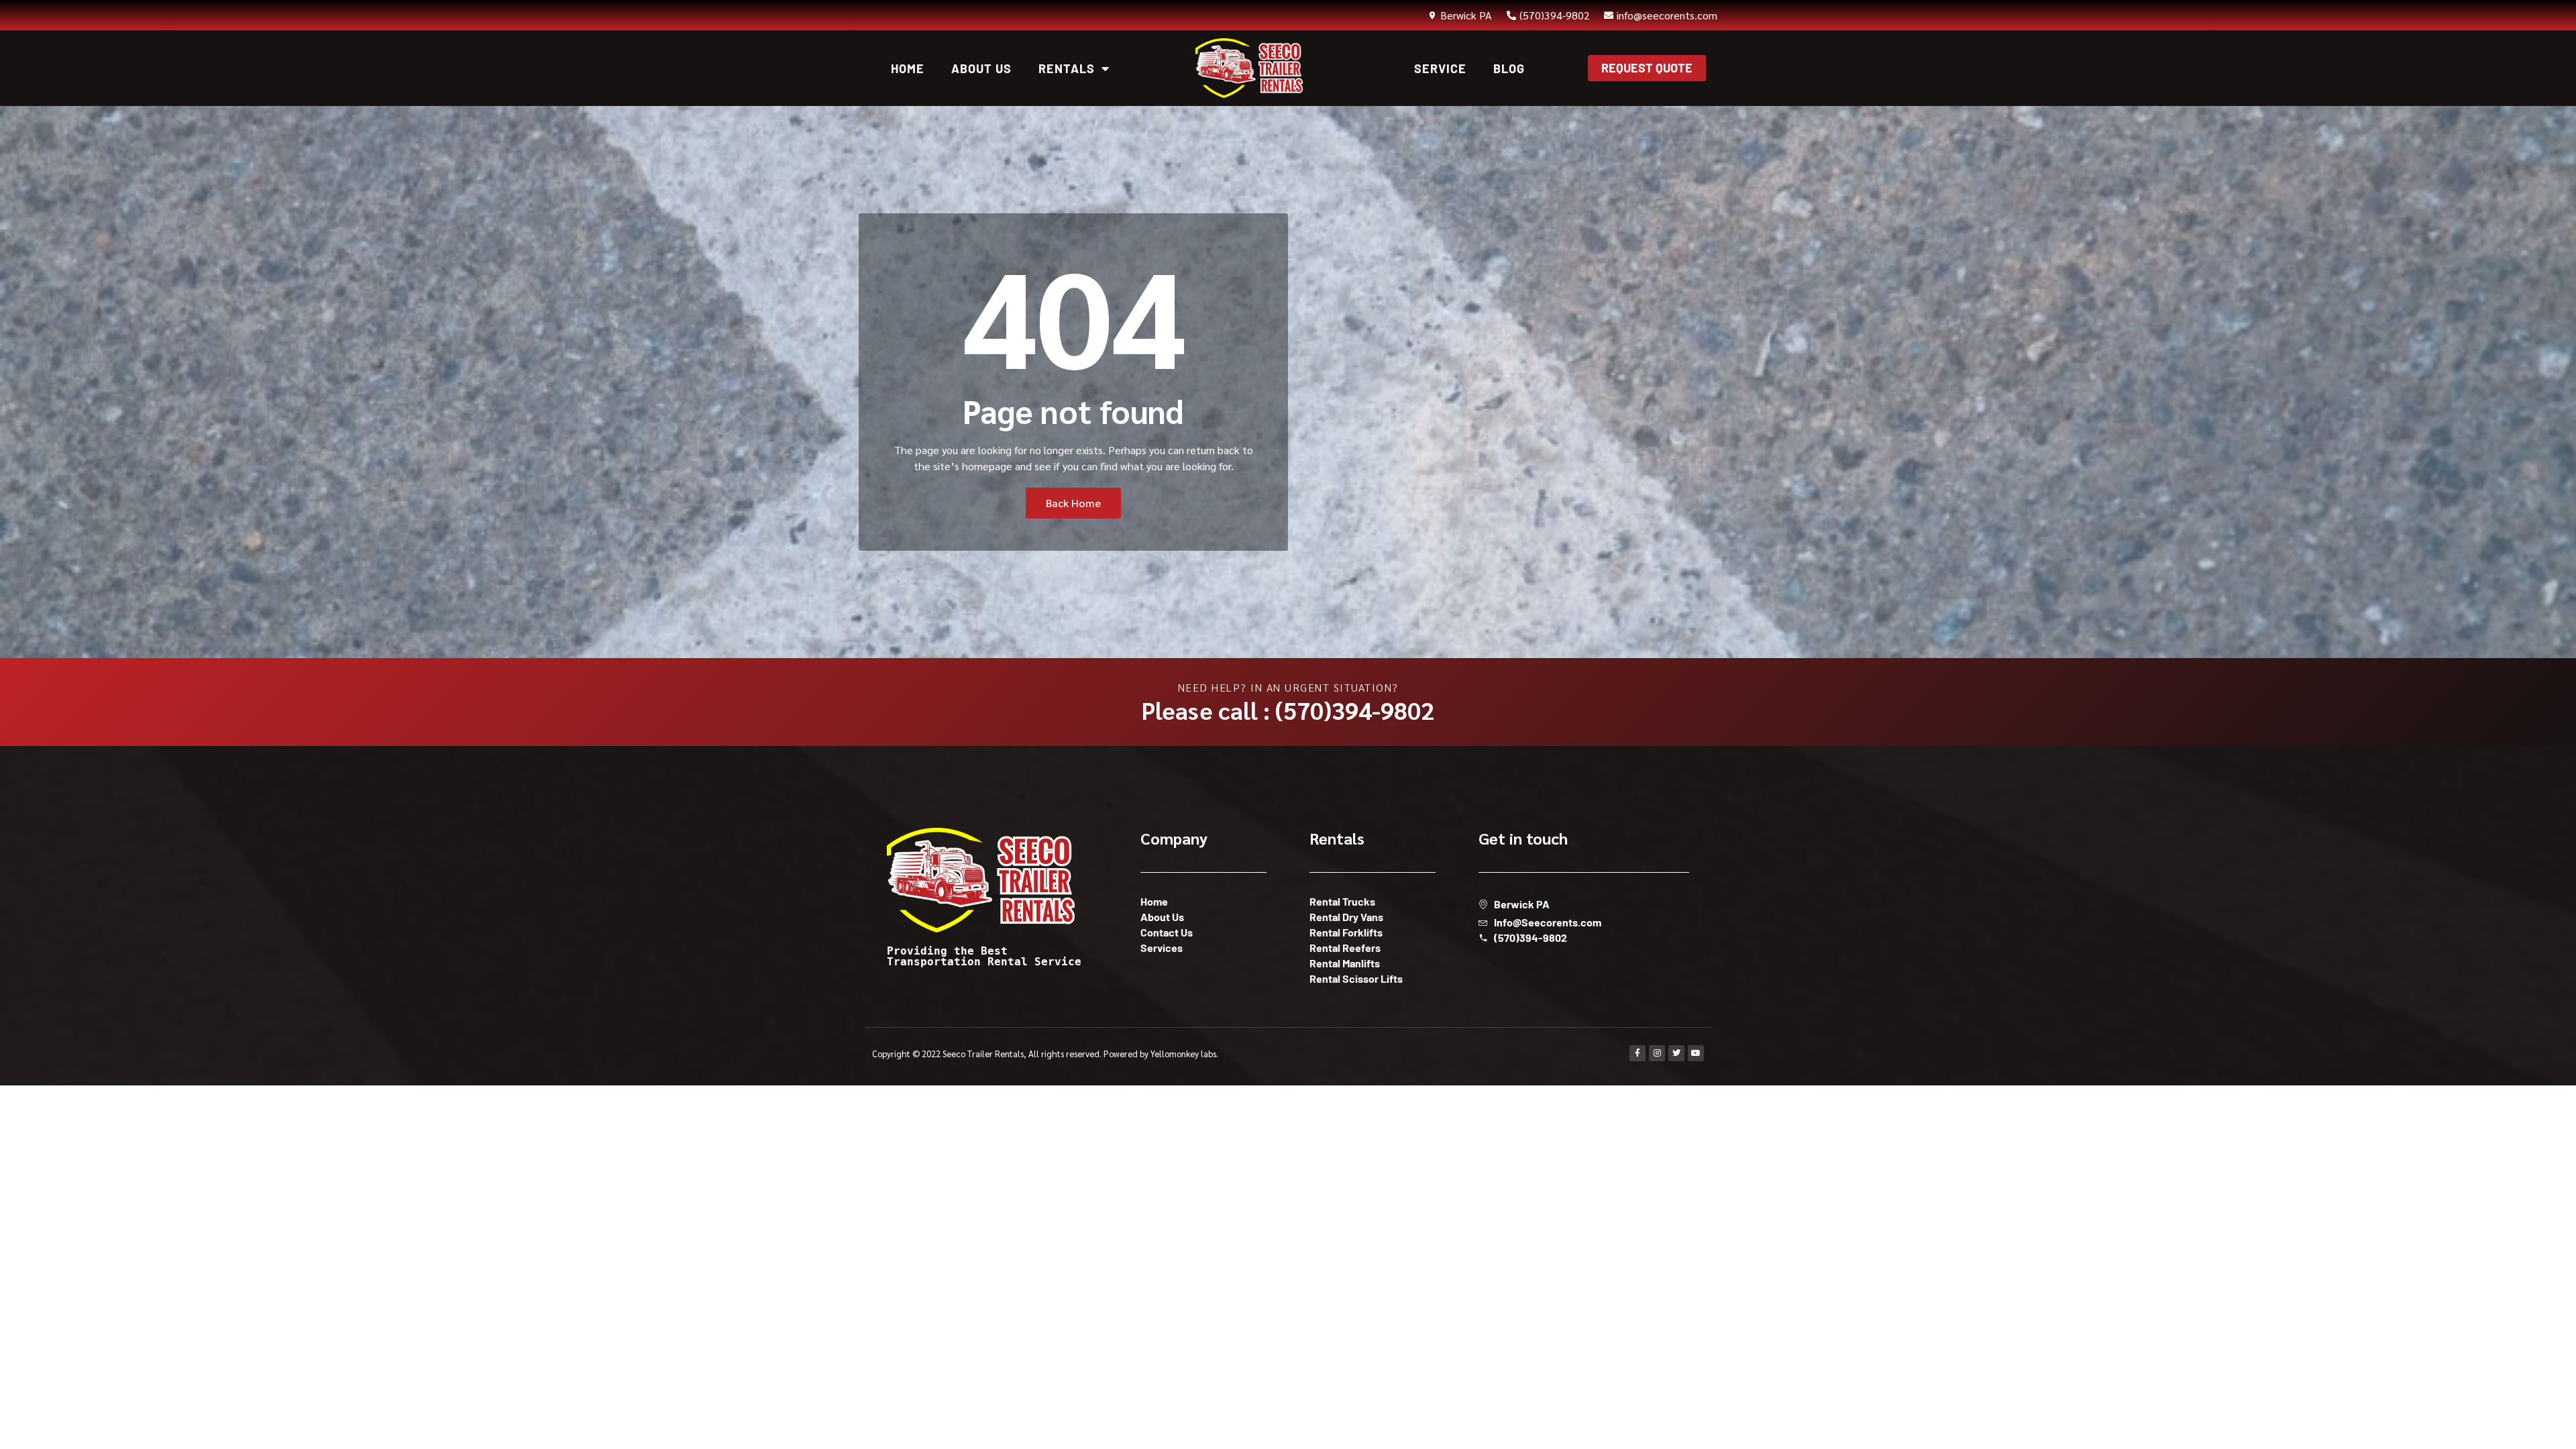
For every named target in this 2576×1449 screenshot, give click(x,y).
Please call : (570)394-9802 (1288, 710)
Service (1440, 68)
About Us (981, 68)
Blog (1509, 68)
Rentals (1067, 68)
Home (908, 68)
